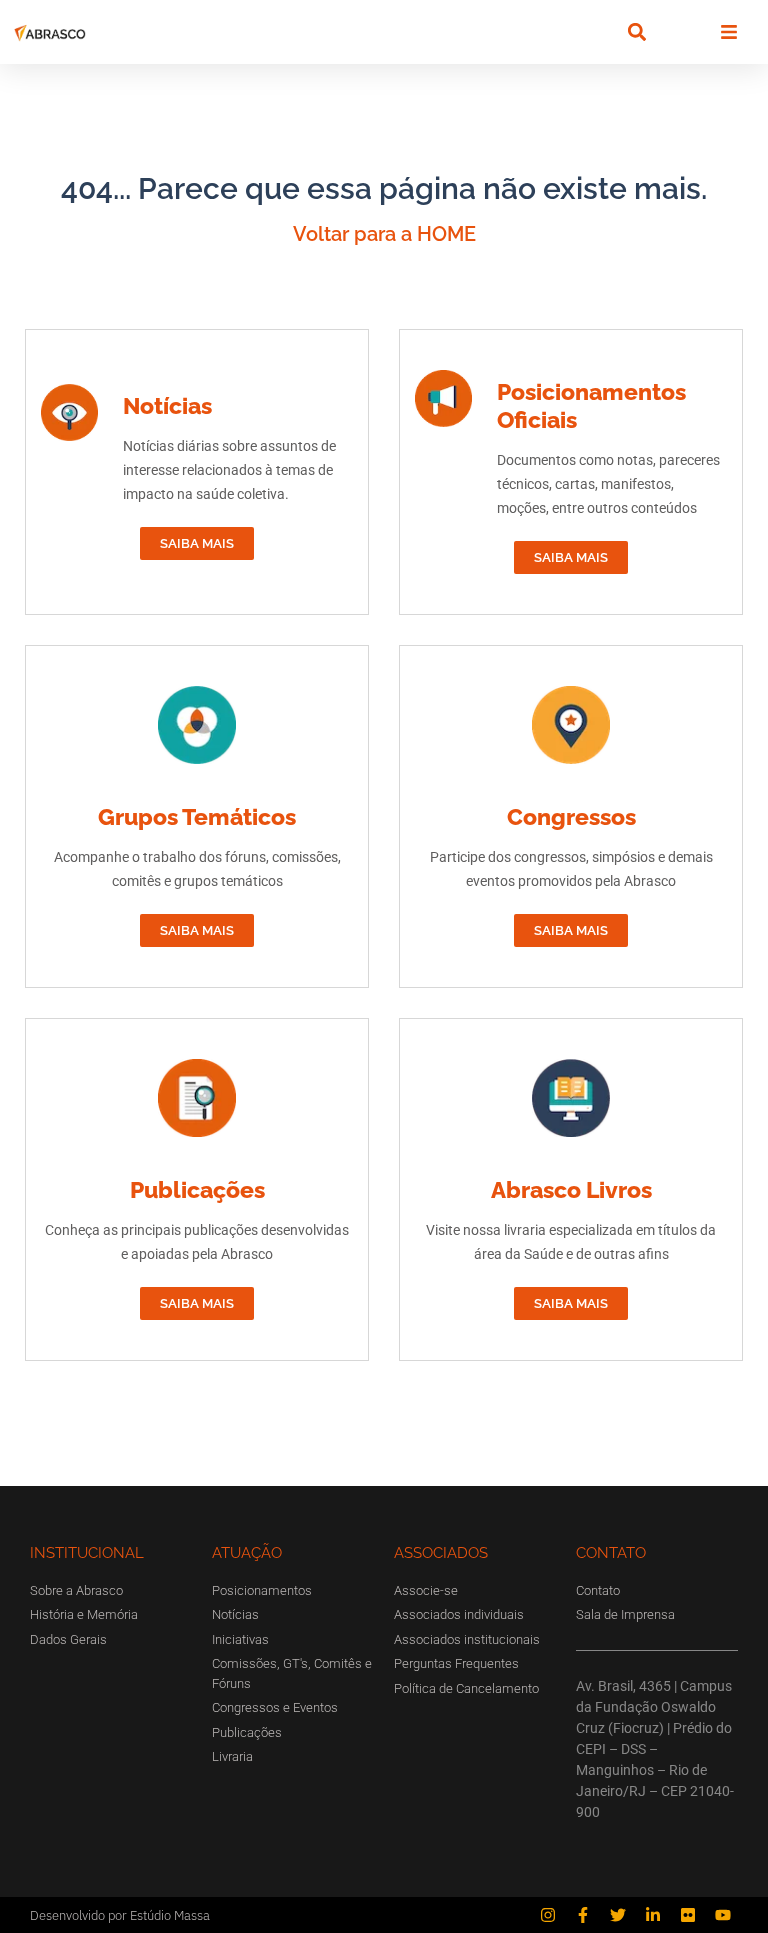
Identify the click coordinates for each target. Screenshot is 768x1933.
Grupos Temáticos (197, 816)
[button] (636, 32)
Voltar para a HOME (384, 234)
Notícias (167, 405)
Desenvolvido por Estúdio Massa (120, 1915)
